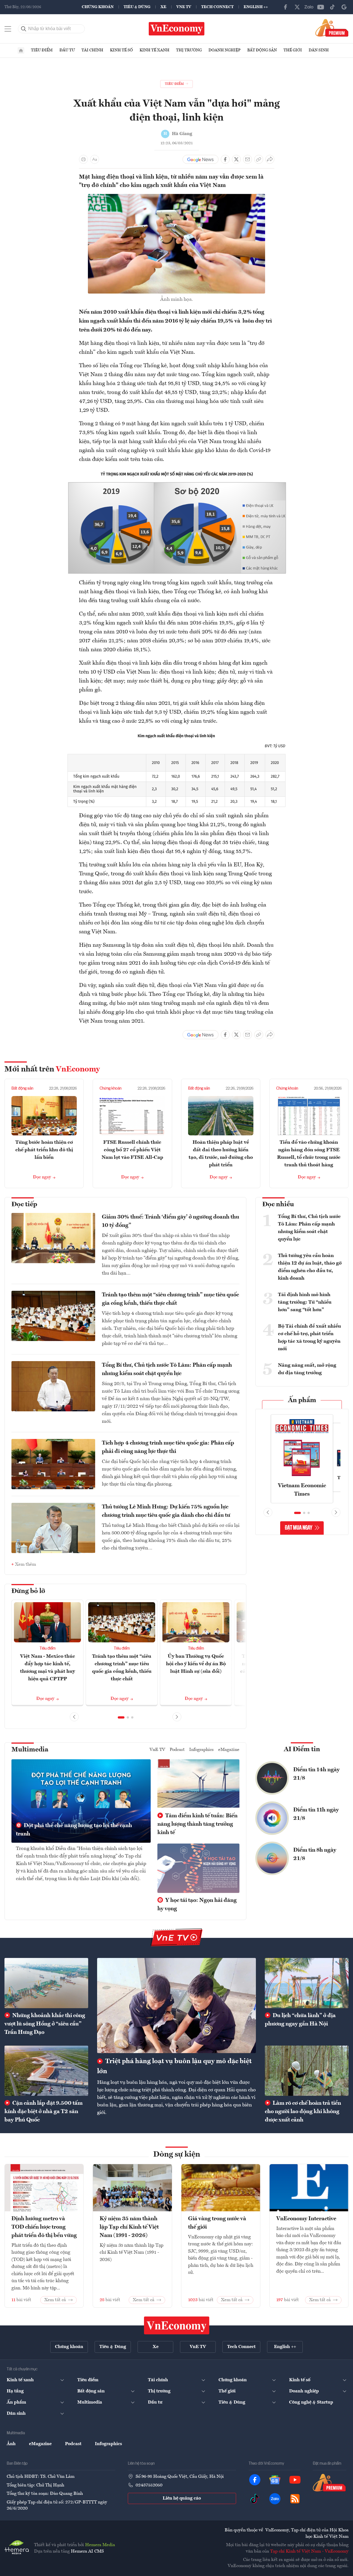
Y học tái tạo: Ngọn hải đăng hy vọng (197, 1905)
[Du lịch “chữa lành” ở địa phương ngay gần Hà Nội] (307, 1983)
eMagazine (229, 1750)
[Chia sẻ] (270, 159)
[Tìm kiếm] (24, 29)
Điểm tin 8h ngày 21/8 (315, 1854)
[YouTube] (321, 7)
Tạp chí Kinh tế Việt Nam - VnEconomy (309, 2551)
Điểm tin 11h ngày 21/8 (316, 1814)
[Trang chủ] (21, 51)
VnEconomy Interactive (306, 2219)
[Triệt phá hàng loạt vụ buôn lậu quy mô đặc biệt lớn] (176, 2006)
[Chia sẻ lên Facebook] (225, 159)
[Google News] (344, 7)
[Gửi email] (248, 159)
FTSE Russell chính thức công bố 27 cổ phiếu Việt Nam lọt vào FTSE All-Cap (132, 1150)
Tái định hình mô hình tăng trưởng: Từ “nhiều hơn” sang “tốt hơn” (305, 1302)
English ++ (256, 7)
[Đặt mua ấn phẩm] (332, 28)
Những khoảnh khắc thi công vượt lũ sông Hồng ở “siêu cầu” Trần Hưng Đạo (45, 2024)
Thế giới (293, 50)
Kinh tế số (121, 50)
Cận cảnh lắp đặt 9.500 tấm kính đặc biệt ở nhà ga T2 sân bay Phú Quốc (44, 2112)
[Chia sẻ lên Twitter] (236, 159)
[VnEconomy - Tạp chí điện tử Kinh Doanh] (177, 2325)
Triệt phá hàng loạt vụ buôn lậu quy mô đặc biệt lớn (174, 2066)
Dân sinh (319, 50)
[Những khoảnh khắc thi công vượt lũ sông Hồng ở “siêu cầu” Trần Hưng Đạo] (46, 1983)
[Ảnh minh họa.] (176, 197)
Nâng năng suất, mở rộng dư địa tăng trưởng (307, 1369)
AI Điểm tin (302, 1750)
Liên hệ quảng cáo (182, 2498)
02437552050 (149, 2485)
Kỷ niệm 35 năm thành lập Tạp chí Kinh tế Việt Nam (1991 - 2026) (129, 2227)
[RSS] (295, 2499)
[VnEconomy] (177, 472)
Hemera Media (100, 2545)
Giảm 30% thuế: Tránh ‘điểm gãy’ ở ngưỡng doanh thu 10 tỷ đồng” (171, 1221)
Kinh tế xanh (154, 50)
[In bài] (83, 159)
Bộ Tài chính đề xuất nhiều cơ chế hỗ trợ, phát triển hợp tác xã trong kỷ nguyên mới (309, 1338)
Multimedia (30, 1750)
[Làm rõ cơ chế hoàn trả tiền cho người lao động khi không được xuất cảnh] (307, 2071)
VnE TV (184, 7)
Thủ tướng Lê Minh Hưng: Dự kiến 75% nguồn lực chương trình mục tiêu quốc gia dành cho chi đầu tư (166, 1511)
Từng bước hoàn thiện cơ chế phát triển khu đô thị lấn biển (44, 1150)
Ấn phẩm (302, 1400)
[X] (297, 7)
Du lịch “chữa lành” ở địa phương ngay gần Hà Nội (300, 2020)
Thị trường (189, 50)
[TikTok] (332, 7)
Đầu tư (67, 50)
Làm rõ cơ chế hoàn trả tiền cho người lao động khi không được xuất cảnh (303, 2112)
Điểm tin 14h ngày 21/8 (316, 1774)
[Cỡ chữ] (95, 159)
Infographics (201, 1750)
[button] (121, 1717)
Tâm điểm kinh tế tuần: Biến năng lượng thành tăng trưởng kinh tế (197, 1824)
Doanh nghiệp (224, 50)
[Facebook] (285, 7)
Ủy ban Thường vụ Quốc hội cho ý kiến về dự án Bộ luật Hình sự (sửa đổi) (196, 1664)
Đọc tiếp (24, 1205)
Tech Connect (217, 7)
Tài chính (92, 50)
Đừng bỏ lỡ (28, 1591)
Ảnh (11, 2444)
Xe (163, 7)
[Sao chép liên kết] (259, 159)
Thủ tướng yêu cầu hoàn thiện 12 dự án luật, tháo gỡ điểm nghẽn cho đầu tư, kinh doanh (310, 1267)
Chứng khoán (98, 7)
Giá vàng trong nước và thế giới (217, 2223)
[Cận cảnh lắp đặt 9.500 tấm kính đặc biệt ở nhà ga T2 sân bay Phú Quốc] (46, 2071)
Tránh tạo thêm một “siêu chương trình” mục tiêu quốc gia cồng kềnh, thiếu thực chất (170, 1299)
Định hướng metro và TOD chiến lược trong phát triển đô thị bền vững (44, 2227)
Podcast (177, 1750)
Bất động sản (262, 50)
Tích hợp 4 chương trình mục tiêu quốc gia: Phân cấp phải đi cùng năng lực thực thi (168, 1447)
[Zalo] (309, 7)
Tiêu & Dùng (137, 7)
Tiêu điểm (42, 50)
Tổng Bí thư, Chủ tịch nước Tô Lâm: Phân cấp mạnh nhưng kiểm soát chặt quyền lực (167, 1369)
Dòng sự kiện (177, 2155)
